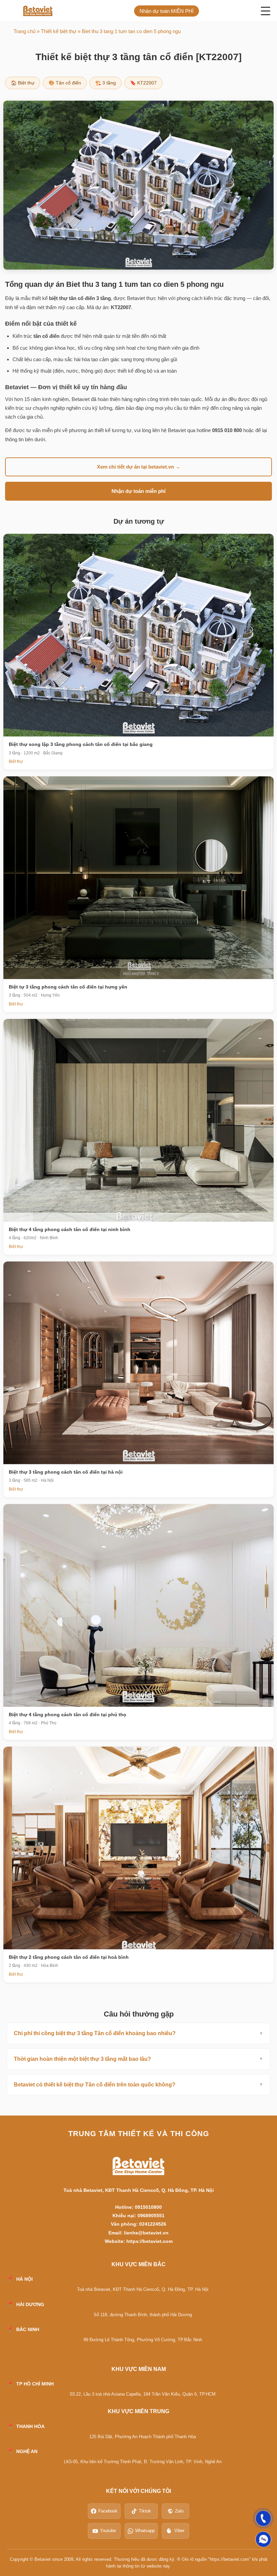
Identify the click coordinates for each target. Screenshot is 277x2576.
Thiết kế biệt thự (59, 31)
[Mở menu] (266, 11)
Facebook (108, 2511)
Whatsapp (145, 2531)
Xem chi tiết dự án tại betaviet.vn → (139, 467)
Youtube (108, 2531)
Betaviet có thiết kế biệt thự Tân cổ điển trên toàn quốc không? (95, 2085)
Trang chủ (24, 31)
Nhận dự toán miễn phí (138, 491)
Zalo (179, 2511)
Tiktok (145, 2511)
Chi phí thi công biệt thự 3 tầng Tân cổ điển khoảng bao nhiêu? (95, 2033)
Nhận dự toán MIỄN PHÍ (167, 11)
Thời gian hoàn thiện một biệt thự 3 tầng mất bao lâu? (82, 2059)
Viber (179, 2531)
